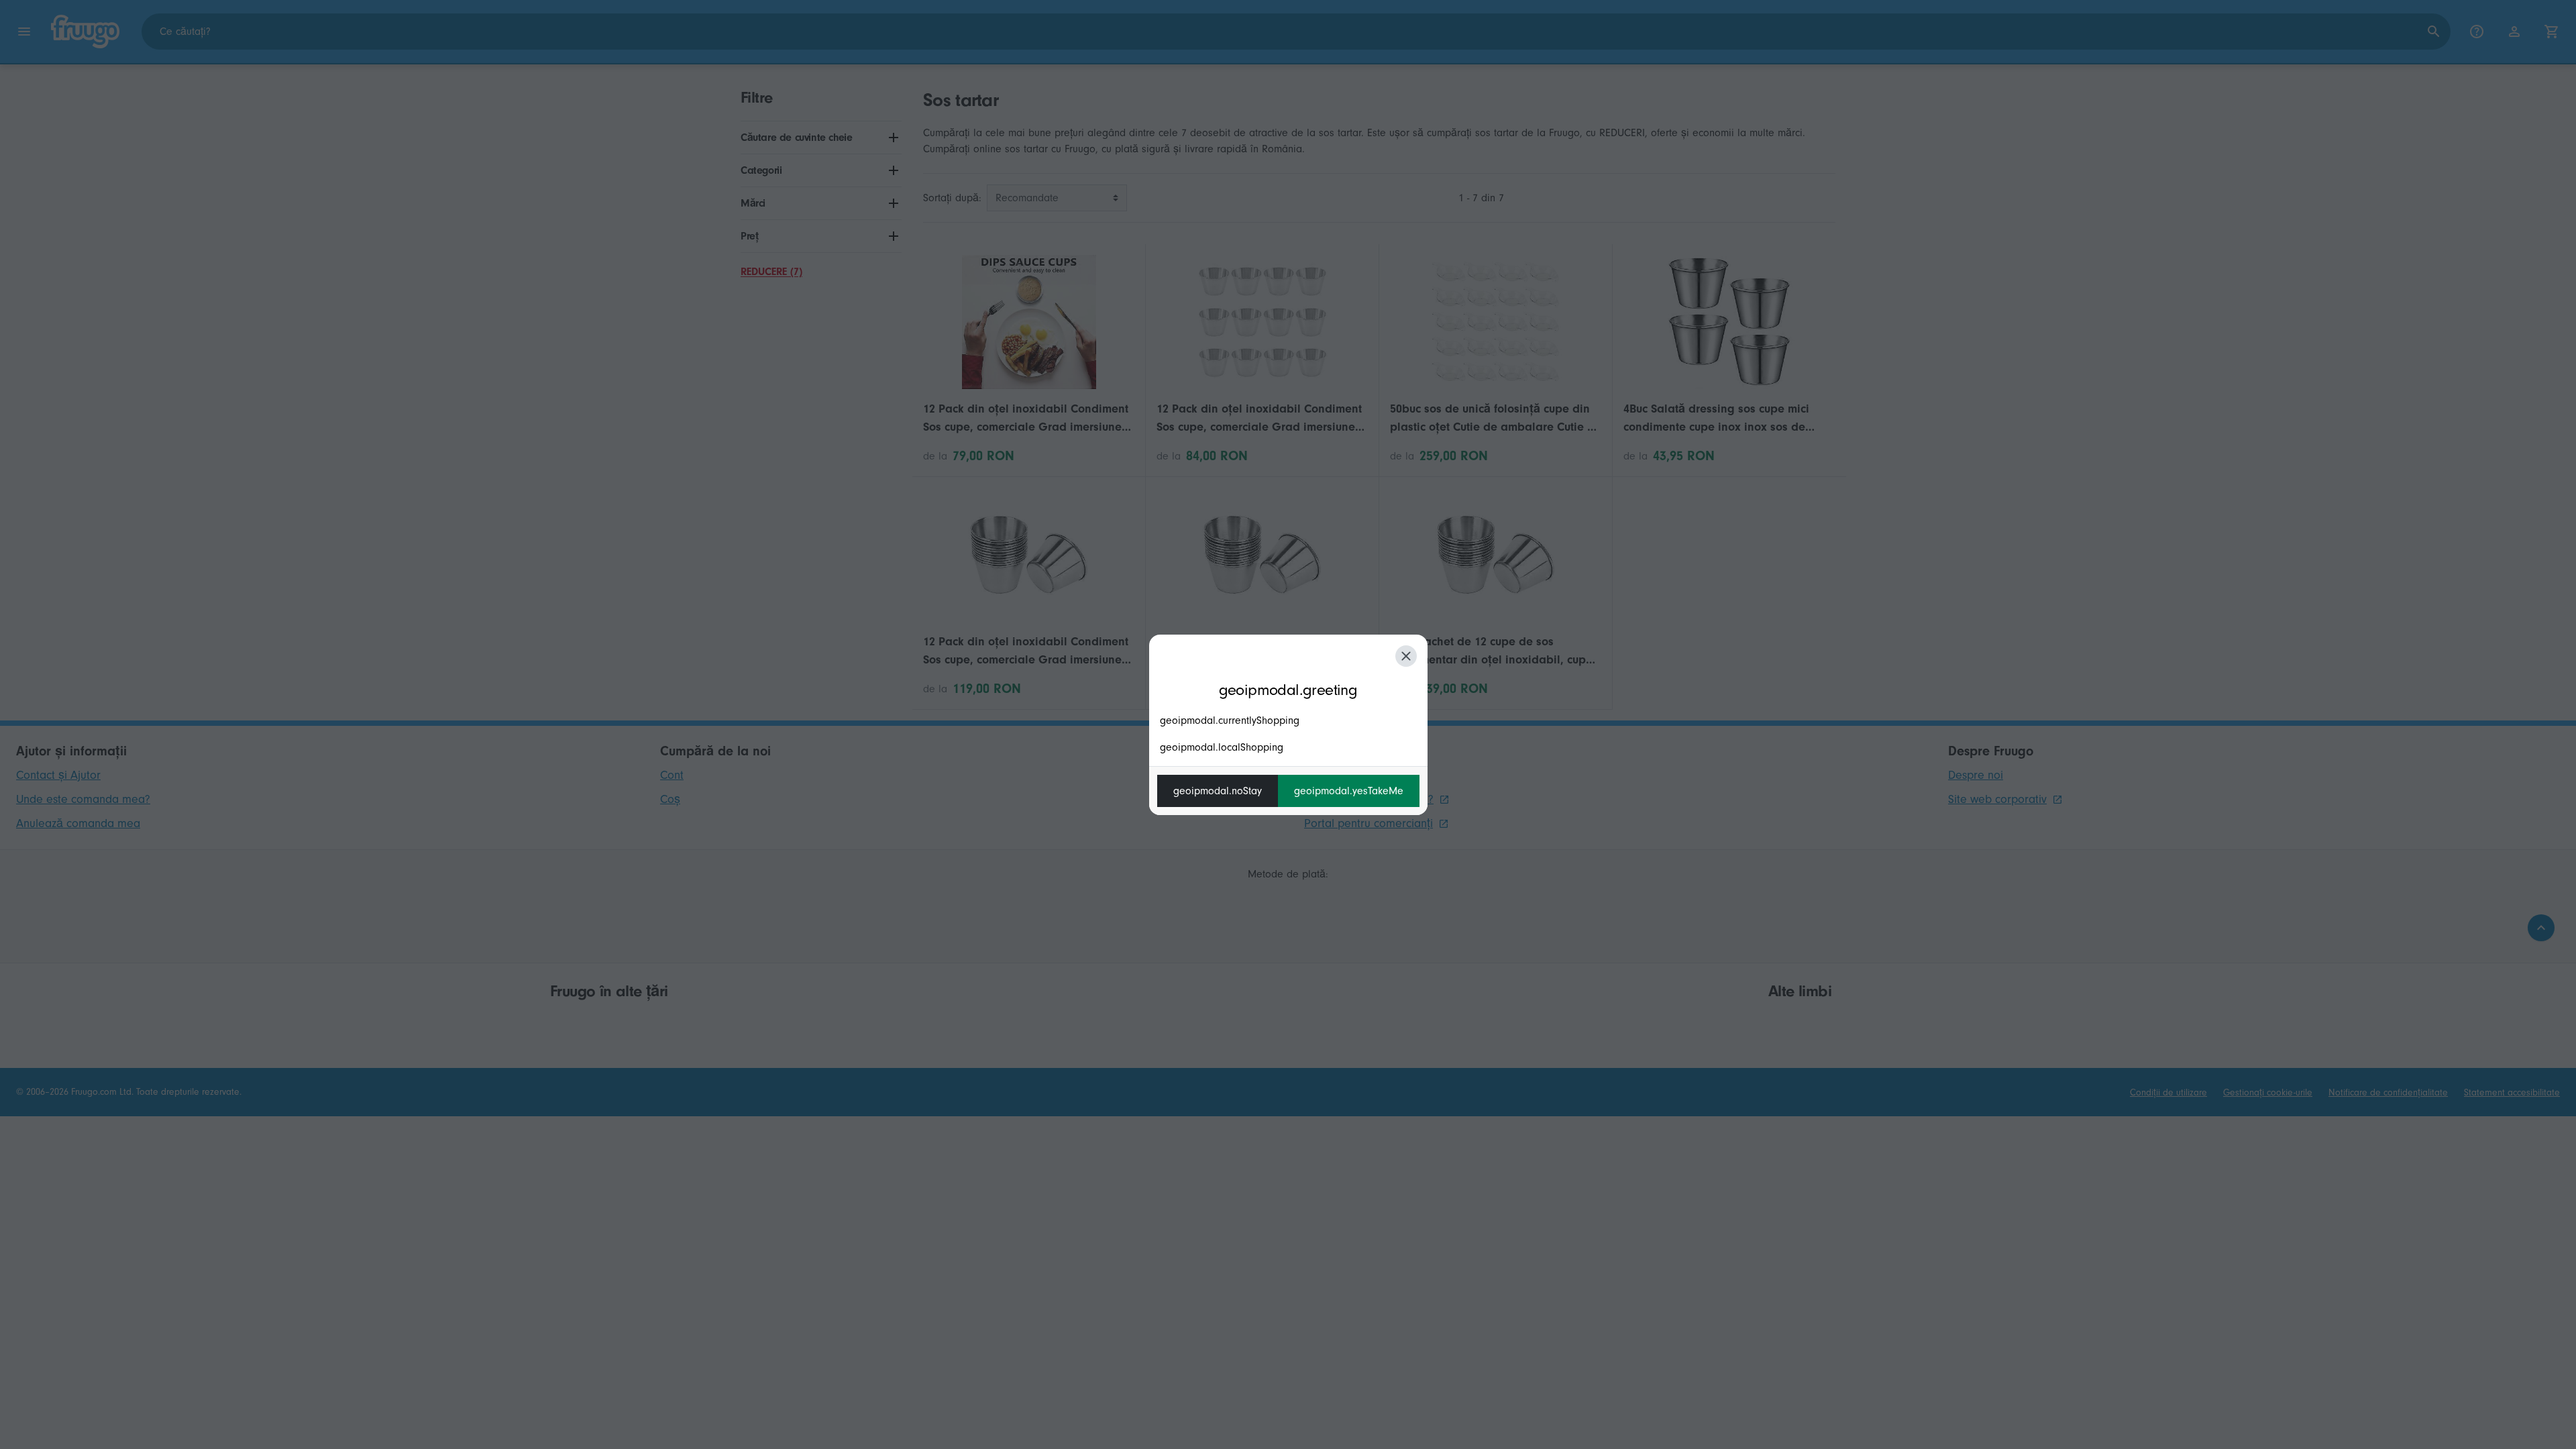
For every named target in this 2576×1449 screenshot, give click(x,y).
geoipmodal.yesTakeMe (1349, 791)
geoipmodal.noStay (1218, 791)
